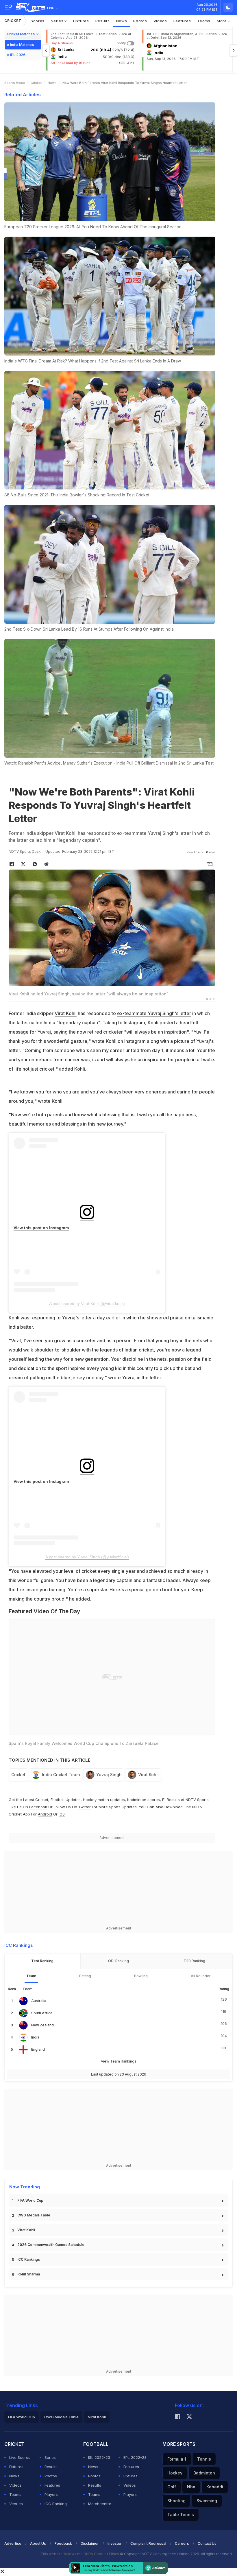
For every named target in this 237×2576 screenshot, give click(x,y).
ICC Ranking (56, 2504)
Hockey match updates (104, 1800)
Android (45, 1814)
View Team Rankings (119, 2061)
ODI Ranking (118, 1961)
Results (103, 21)
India (35, 2037)
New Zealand (42, 2025)
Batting (85, 1976)
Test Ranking (42, 1961)
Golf (172, 2487)
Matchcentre (100, 2504)
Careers (182, 2543)
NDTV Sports (197, 1800)
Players (51, 2494)
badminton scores (144, 1800)
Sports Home (15, 83)
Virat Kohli (66, 1013)
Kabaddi (215, 2487)
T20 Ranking (194, 1961)
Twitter (85, 1807)
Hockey (175, 2473)
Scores (38, 21)
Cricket (13, 21)
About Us (38, 2543)
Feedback (63, 2543)
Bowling (141, 1976)
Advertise (13, 2543)
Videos (160, 21)
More (222, 21)
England (38, 2049)
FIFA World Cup (30, 2200)
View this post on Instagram (41, 1228)
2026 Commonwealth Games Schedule (51, 2245)
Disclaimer (90, 2543)
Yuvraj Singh (109, 1775)
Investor (115, 2543)
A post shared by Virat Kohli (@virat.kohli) (87, 1303)
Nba (191, 2487)
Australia (39, 2001)
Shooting (176, 2501)
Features (182, 21)
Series (58, 21)
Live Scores (20, 2457)
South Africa (42, 2013)
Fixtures (81, 21)
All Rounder (201, 1976)
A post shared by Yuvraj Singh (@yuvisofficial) (87, 1557)
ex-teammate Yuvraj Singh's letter (154, 1013)
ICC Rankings (29, 2259)
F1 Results (172, 1800)
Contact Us (207, 2543)
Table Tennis (181, 2515)
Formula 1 (177, 2459)
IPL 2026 (18, 55)
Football (58, 1800)
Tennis (204, 2459)
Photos (140, 21)
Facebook (38, 1807)
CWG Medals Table (34, 2215)
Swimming (207, 2501)
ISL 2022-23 (99, 2457)
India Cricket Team (61, 1775)
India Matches (22, 45)
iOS (62, 1814)
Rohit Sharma (29, 2274)
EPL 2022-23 (135, 2457)
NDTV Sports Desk (25, 851)
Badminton (204, 2473)
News (122, 21)
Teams (204, 21)
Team (31, 1976)
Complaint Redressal (148, 2543)
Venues (16, 2504)
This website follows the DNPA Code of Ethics (80, 2554)
